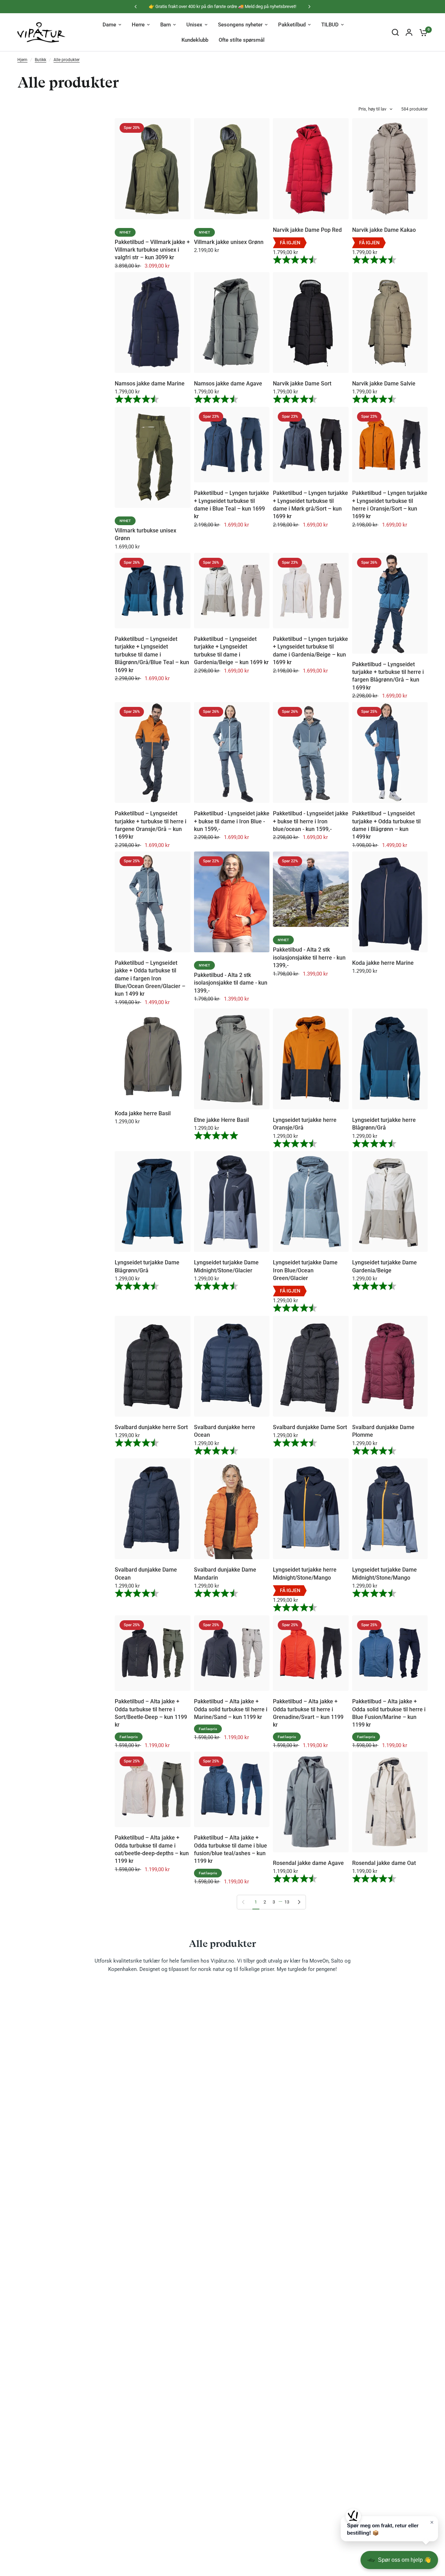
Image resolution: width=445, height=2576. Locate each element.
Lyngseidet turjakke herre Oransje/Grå (305, 1124)
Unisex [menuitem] (194, 25)
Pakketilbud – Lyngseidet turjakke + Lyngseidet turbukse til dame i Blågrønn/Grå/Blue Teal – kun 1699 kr (152, 655)
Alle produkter (67, 60)
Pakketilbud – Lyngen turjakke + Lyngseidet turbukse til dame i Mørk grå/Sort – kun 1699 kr (310, 505)
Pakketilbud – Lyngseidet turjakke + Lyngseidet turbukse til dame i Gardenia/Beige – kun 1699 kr (231, 651)
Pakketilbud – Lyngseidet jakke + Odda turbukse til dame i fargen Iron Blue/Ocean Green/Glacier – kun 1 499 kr (150, 979)
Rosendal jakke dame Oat (384, 1863)
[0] (422, 32)
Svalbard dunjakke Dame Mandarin (225, 1574)
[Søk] (395, 32)
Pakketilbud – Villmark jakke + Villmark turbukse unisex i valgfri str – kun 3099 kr (152, 250)
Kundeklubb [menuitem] (195, 40)
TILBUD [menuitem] (330, 25)
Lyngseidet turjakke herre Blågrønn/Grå (384, 1124)
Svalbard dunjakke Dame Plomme (383, 1431)
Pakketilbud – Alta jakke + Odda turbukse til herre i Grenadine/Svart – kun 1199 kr (308, 1713)
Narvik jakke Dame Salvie (384, 384)
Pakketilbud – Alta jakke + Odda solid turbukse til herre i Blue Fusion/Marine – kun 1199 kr (389, 1713)
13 (287, 1902)
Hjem (22, 60)
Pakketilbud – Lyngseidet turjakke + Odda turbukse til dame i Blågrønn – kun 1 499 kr (386, 825)
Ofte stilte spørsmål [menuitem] (242, 40)
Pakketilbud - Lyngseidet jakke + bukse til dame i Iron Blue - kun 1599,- (232, 821)
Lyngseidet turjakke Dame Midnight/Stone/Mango (385, 1574)
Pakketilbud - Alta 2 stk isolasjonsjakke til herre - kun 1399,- (309, 957)
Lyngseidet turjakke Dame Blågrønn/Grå (147, 1266)
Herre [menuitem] (138, 25)
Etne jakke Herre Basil (221, 1120)
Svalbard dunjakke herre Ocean (225, 1431)
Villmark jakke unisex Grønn (229, 242)
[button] (389, 2529)
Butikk (41, 60)
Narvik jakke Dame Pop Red (307, 230)
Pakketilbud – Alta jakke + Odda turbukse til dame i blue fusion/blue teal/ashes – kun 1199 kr (230, 1849)
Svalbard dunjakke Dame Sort (310, 1427)
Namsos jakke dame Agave (228, 384)
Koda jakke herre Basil (143, 1113)
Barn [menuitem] (165, 25)
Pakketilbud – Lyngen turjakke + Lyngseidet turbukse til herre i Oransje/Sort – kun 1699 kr (390, 505)
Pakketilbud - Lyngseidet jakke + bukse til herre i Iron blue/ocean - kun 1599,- (311, 821)
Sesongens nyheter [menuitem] (240, 25)
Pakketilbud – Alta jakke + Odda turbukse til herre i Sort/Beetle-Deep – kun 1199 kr (151, 1713)
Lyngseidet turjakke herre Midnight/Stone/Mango (305, 1574)
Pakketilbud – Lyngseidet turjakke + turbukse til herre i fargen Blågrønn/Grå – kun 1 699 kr (388, 676)
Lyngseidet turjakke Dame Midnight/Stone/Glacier (226, 1266)
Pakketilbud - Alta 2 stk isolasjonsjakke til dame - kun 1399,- (231, 983)
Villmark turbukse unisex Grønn (145, 534)
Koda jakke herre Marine (383, 963)
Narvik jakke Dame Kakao (384, 230)
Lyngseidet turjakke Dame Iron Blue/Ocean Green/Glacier (305, 1270)
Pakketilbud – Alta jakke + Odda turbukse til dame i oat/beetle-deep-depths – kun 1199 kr (152, 1849)
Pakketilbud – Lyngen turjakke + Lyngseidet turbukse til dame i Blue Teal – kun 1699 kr (232, 505)
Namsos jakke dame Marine (150, 384)
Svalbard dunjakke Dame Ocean (146, 1574)
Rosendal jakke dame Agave (308, 1863)
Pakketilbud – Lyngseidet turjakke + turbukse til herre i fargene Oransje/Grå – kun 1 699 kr (151, 825)
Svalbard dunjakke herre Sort (151, 1427)
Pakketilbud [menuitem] (292, 25)
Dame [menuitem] (109, 25)
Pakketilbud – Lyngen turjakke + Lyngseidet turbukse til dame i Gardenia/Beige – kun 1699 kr (310, 651)
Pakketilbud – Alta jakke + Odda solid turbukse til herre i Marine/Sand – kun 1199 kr (231, 1709)
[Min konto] (409, 32)
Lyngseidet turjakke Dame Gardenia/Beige (385, 1266)
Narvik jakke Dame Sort (302, 384)
